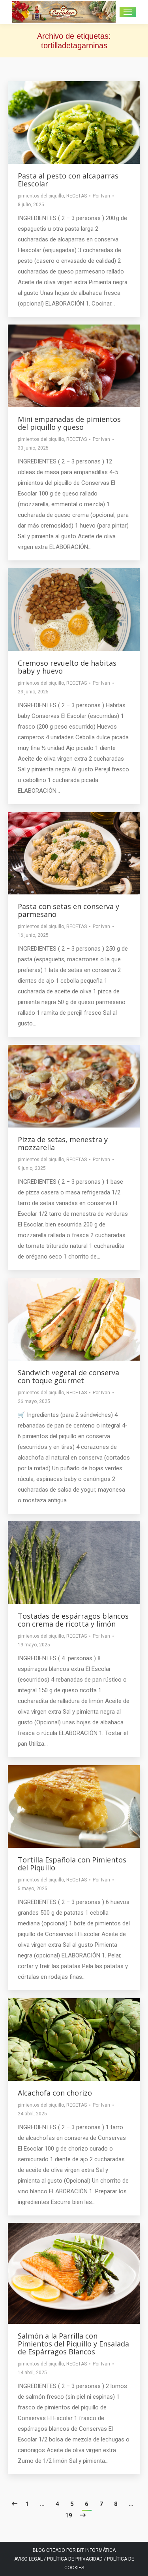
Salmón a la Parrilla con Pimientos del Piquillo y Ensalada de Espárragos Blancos (73, 2344)
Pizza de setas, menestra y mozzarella (63, 1143)
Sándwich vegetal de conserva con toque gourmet (68, 1376)
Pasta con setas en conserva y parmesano (68, 910)
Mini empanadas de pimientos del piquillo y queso (69, 423)
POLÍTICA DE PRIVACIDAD (75, 2559)
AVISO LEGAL (28, 2559)
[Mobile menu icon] (128, 12)
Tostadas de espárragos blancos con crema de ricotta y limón (73, 1620)
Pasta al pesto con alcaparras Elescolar (68, 180)
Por (101, 196)
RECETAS (77, 196)
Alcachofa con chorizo (55, 2093)
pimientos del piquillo (41, 196)
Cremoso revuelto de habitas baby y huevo (67, 667)
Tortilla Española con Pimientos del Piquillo (72, 1864)
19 (69, 2515)
